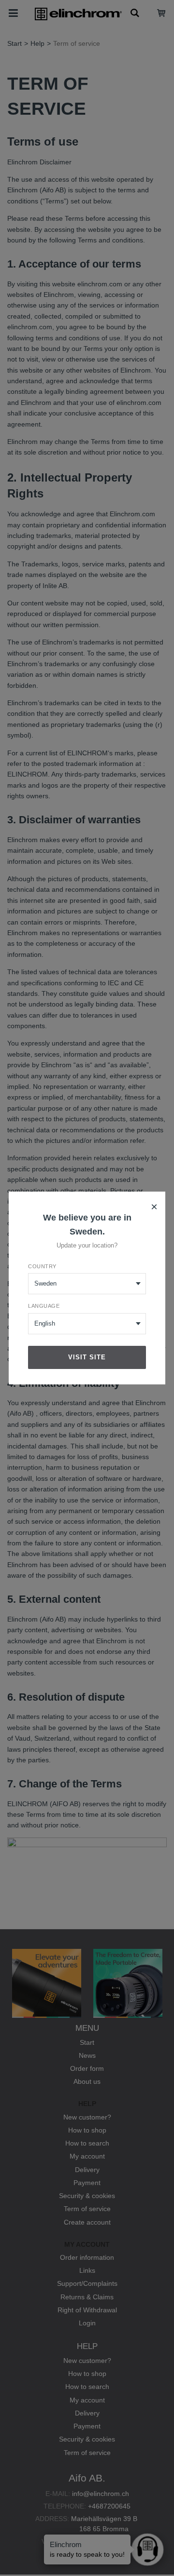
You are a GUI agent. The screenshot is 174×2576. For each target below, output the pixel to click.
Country (42, 1266)
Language (44, 1306)
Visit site (87, 1357)
